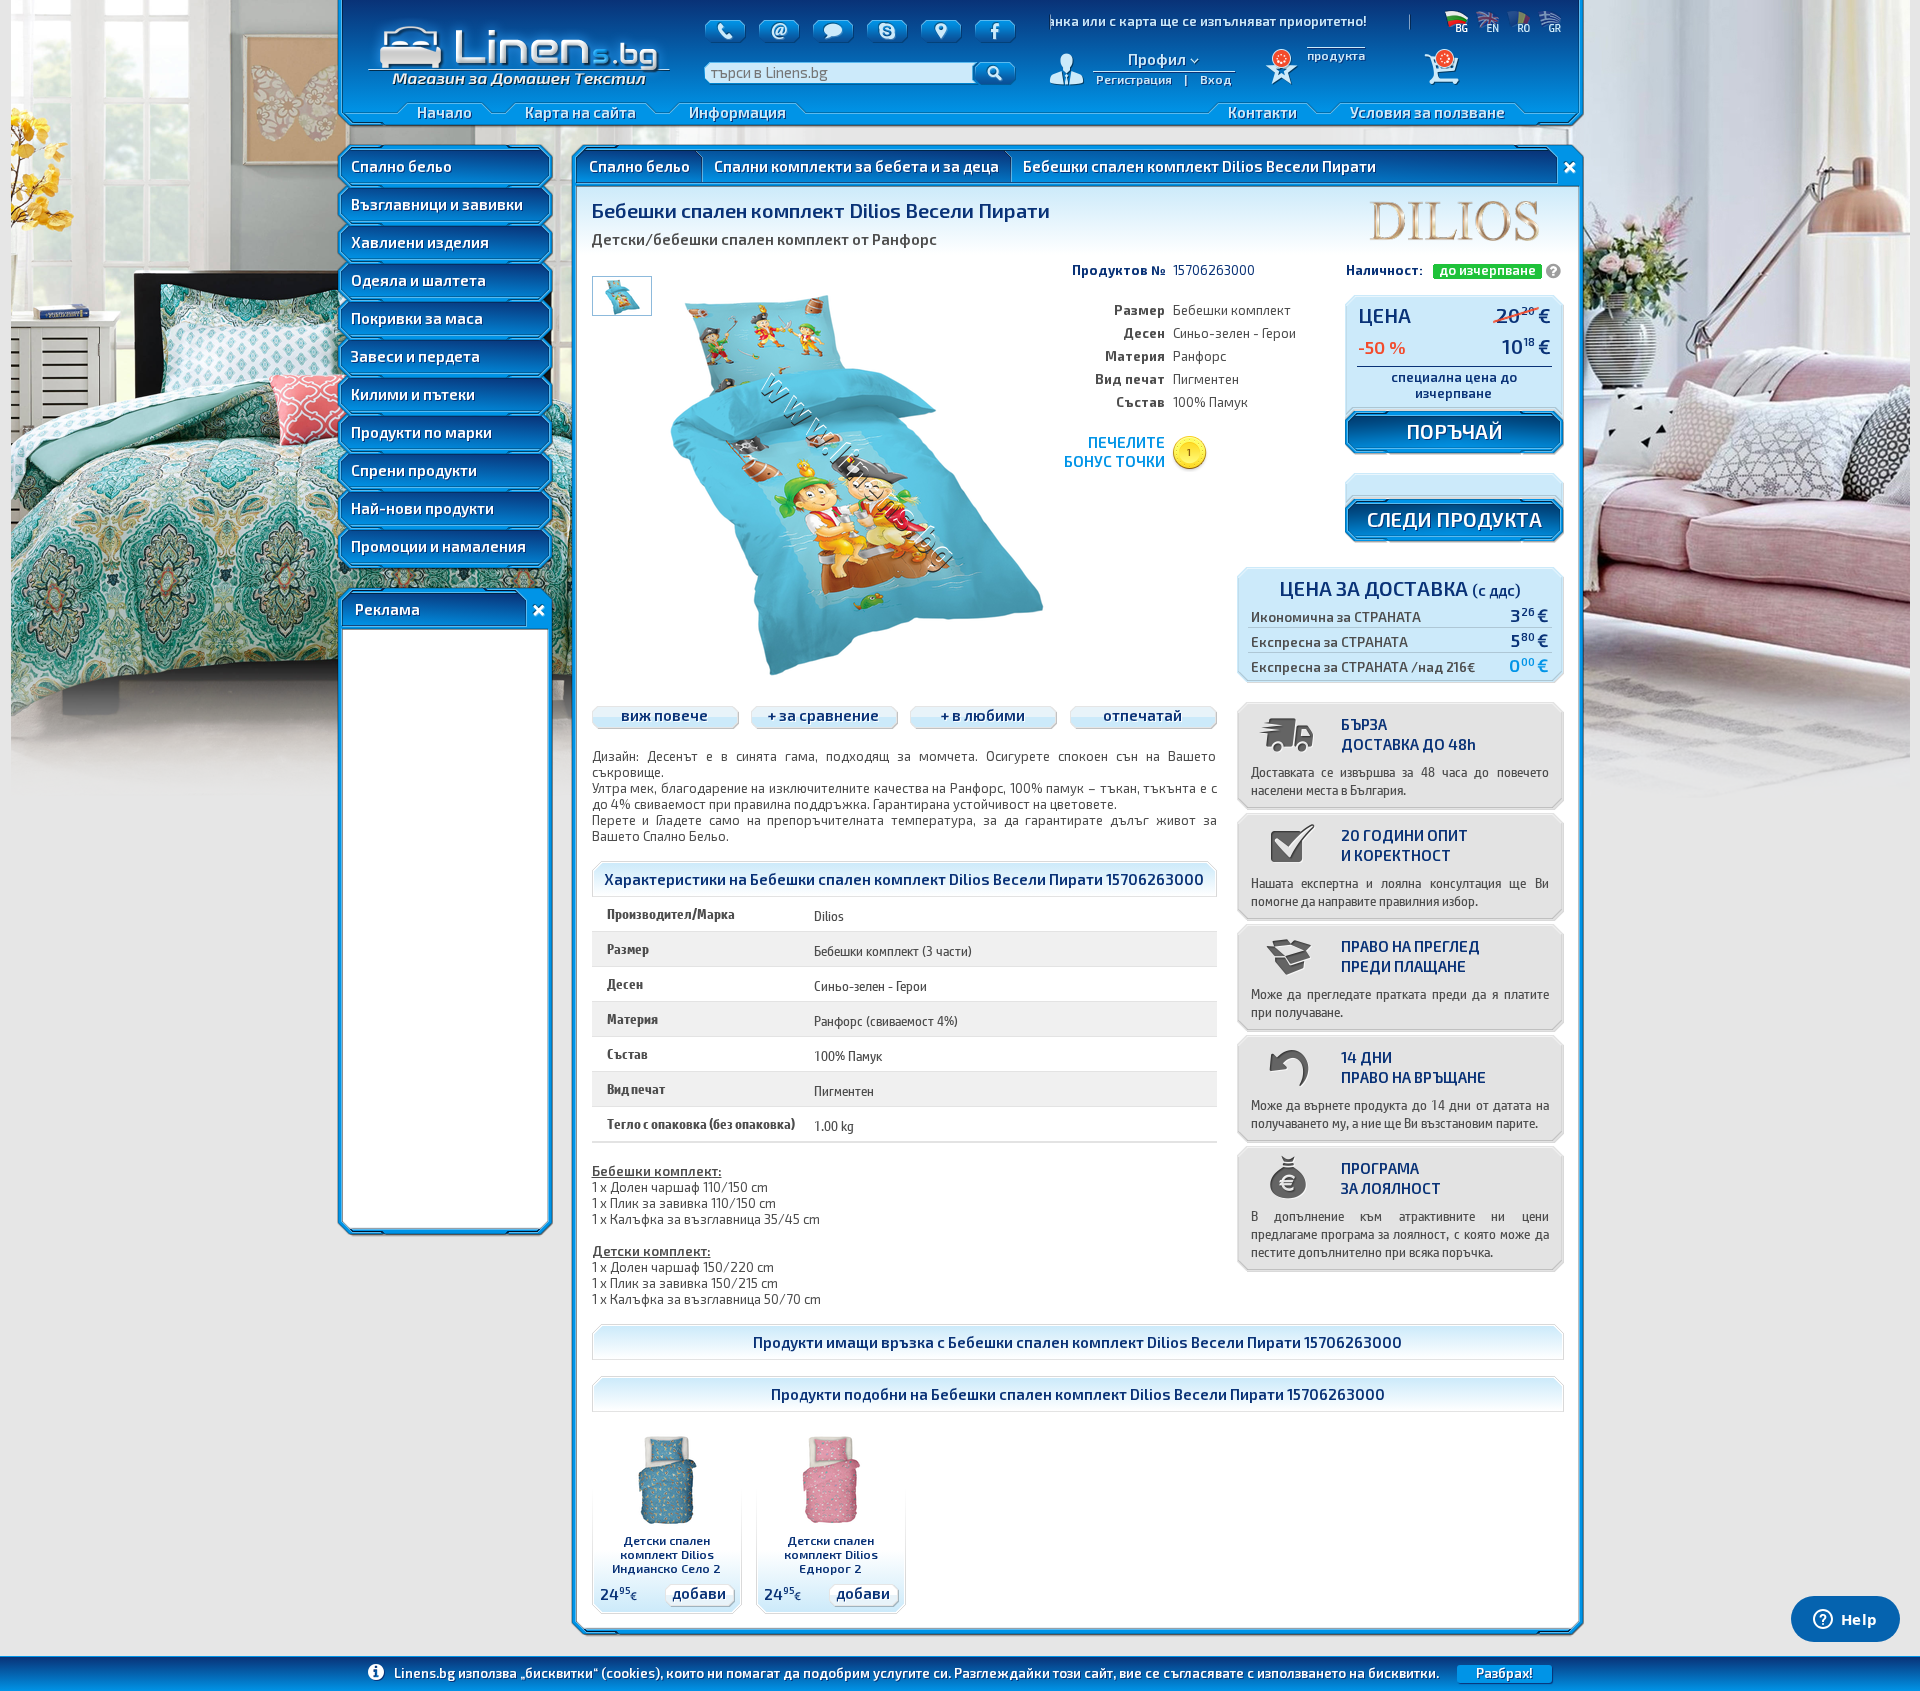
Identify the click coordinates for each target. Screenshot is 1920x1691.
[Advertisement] (445, 929)
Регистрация (1134, 79)
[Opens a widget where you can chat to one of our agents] (1845, 1621)
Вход (1216, 79)
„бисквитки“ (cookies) (590, 1673)
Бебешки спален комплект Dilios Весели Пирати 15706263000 (1175, 1342)
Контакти (1262, 112)
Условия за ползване (1427, 112)
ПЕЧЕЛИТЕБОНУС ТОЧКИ (1114, 451)
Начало (444, 112)
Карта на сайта (580, 112)
